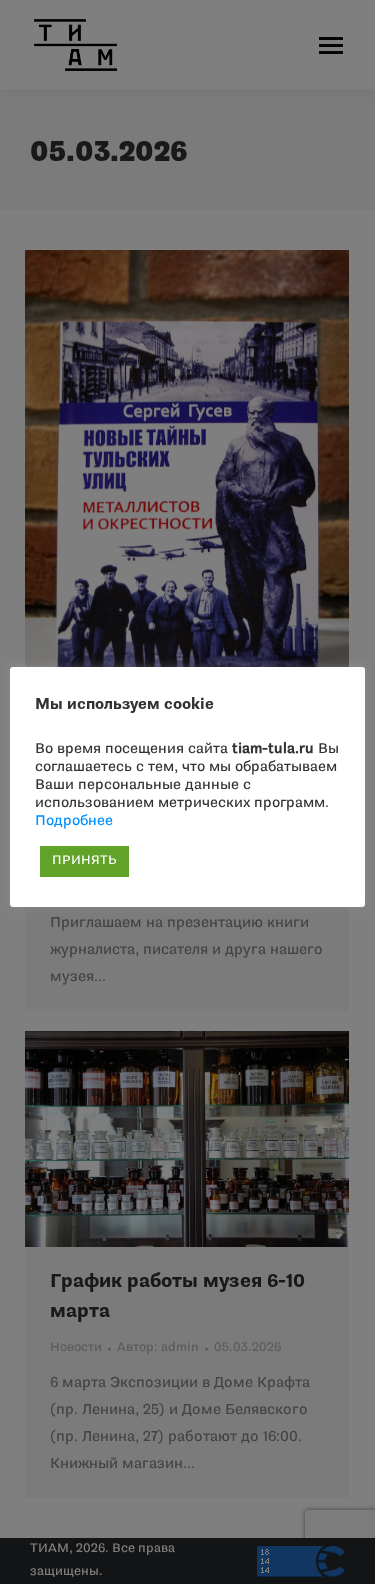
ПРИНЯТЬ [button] (84, 861)
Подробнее (74, 821)
